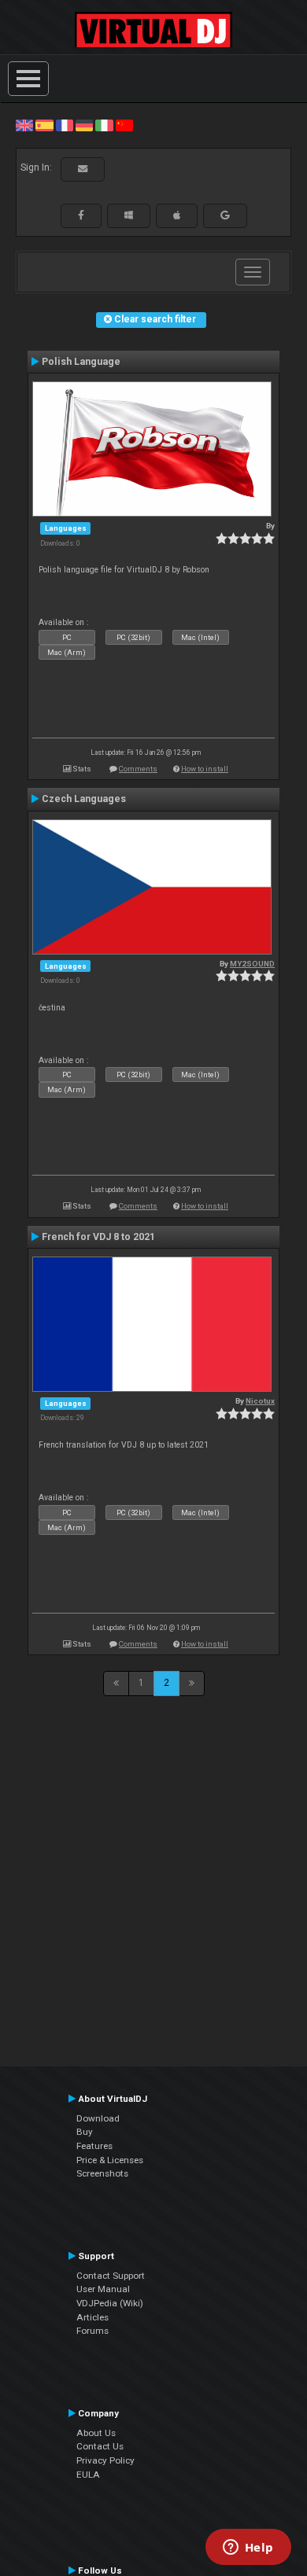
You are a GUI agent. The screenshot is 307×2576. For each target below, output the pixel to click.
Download (98, 2118)
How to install (205, 769)
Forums (92, 2331)
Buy (85, 2132)
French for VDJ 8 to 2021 (98, 1237)
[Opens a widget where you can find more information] (248, 2548)
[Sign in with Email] (83, 169)
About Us (96, 2433)
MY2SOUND (252, 964)
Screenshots (102, 2173)
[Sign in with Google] (225, 215)
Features (94, 2146)
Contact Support (111, 2276)
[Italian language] (104, 125)
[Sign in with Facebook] (81, 215)
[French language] (65, 125)
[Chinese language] (124, 125)
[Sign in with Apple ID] (177, 215)
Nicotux (260, 1401)
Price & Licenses (110, 2160)
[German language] (84, 125)
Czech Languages (84, 799)
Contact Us (100, 2446)
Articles (92, 2317)
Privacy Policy (105, 2460)
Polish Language (81, 362)
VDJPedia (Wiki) (110, 2303)
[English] (24, 125)
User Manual (103, 2289)
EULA (88, 2475)
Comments (138, 769)
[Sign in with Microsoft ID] (129, 215)
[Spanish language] (44, 125)
